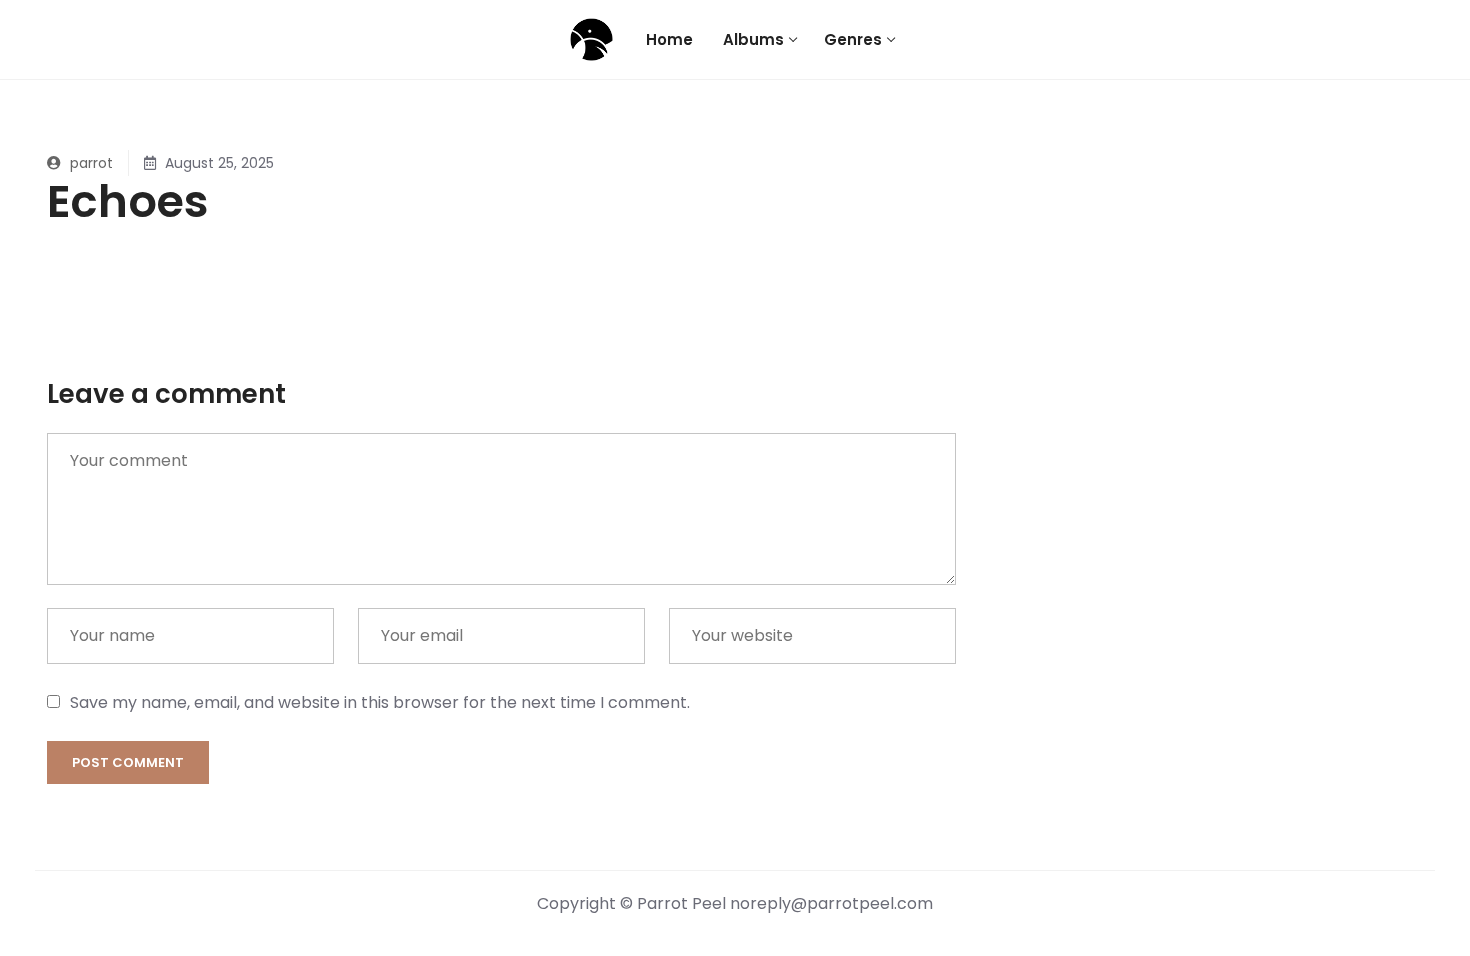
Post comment (128, 762)
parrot (89, 163)
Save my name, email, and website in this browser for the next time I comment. (380, 702)
